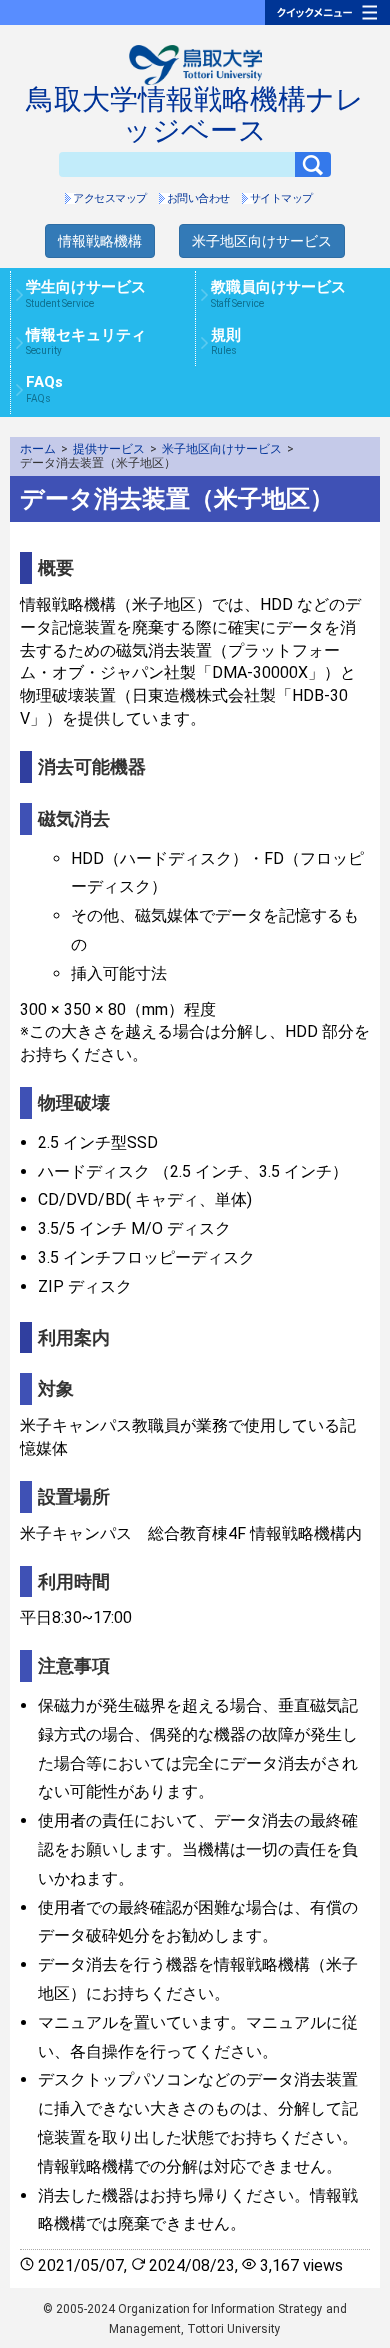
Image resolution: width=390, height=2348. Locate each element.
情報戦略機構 (100, 241)
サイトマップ (281, 198)
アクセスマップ (110, 198)
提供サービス (109, 449)
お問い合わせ (198, 198)
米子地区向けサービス (262, 241)
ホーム (38, 449)
